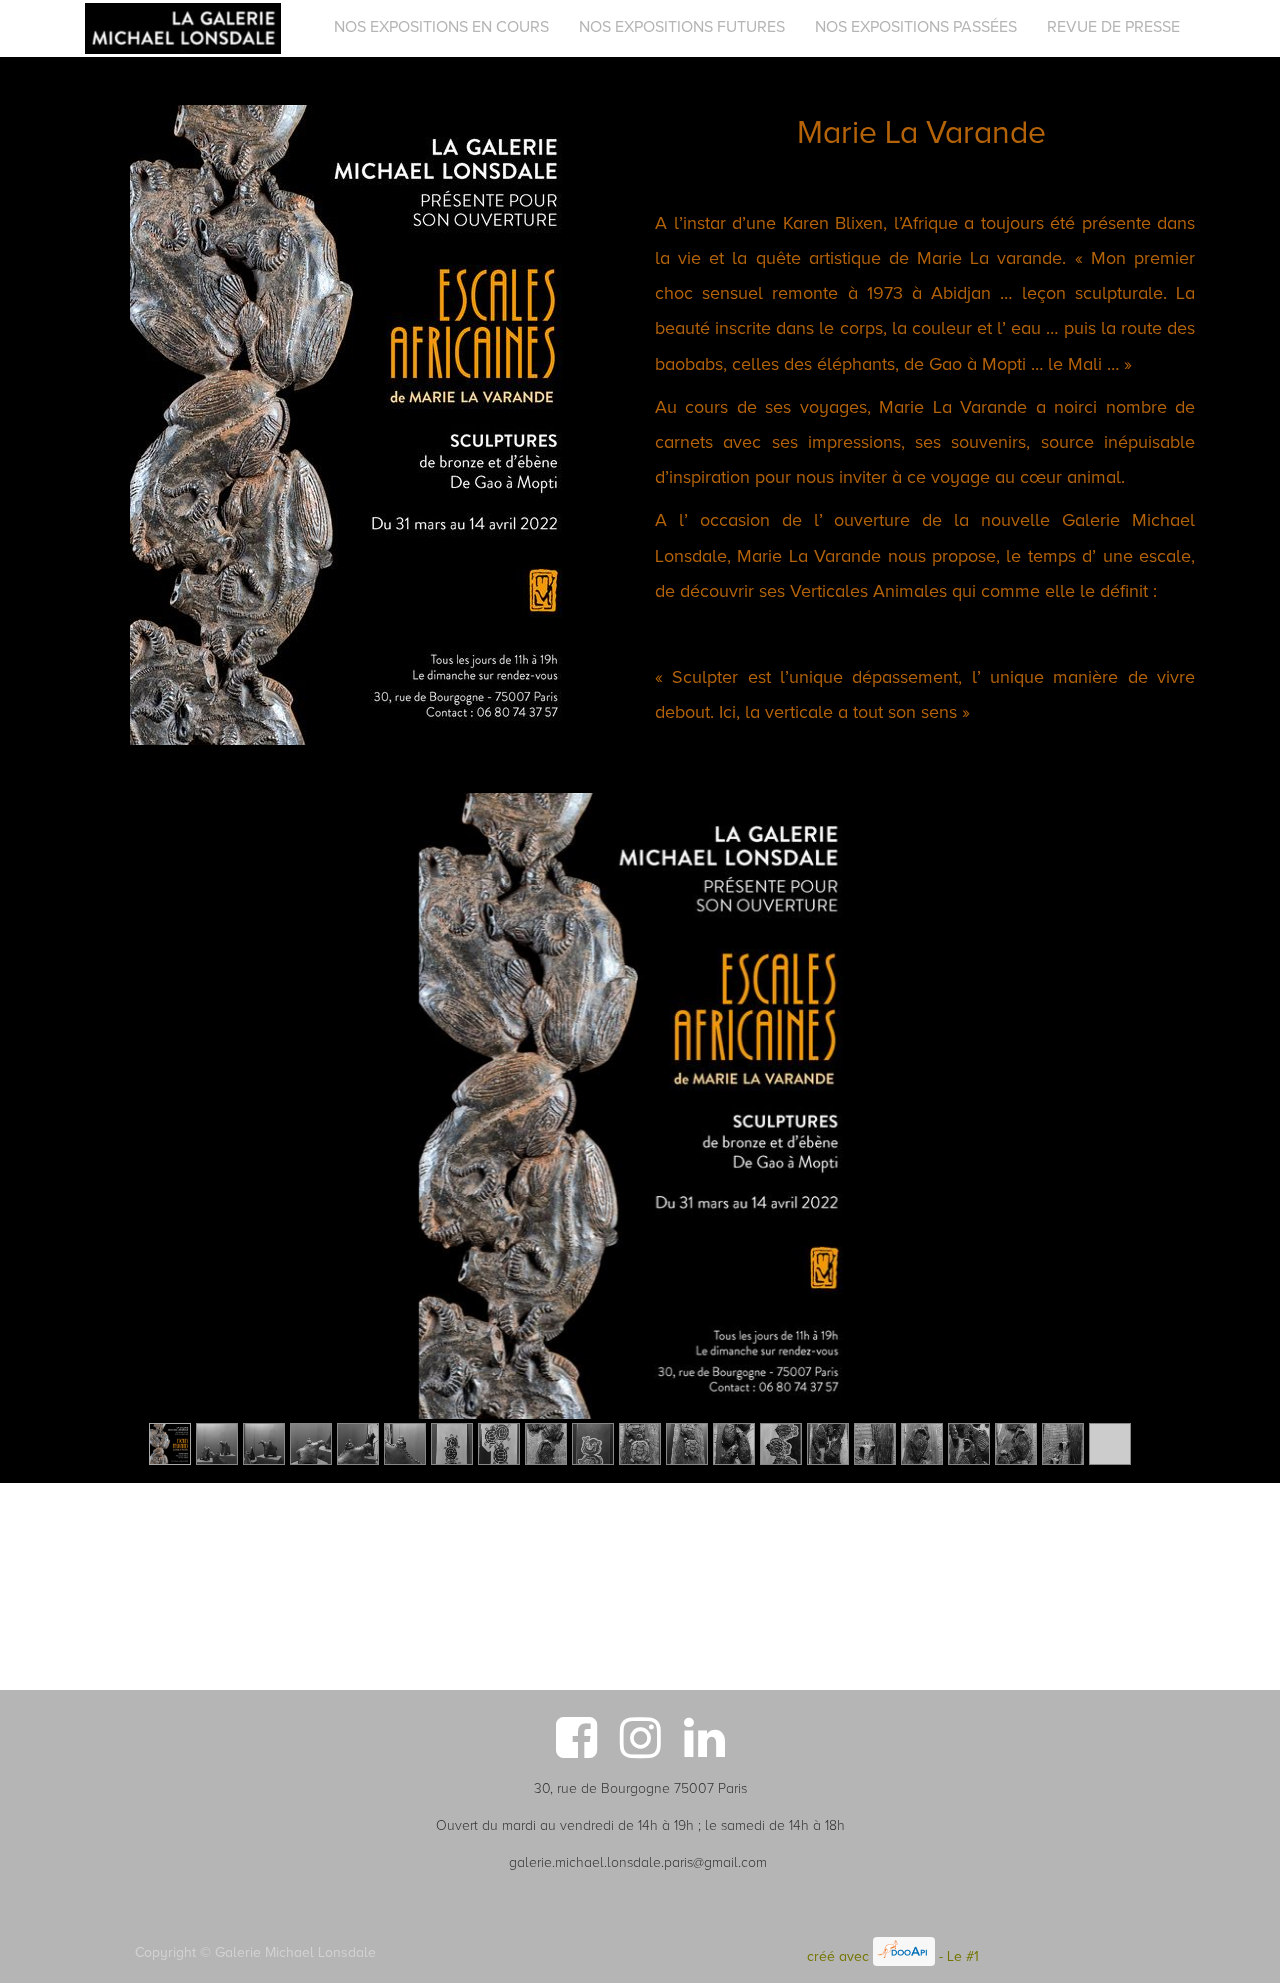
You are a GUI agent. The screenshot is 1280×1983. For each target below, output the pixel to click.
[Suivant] (1101, 1138)
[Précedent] (178, 1138)
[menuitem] (441, 27)
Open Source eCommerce (1064, 1956)
